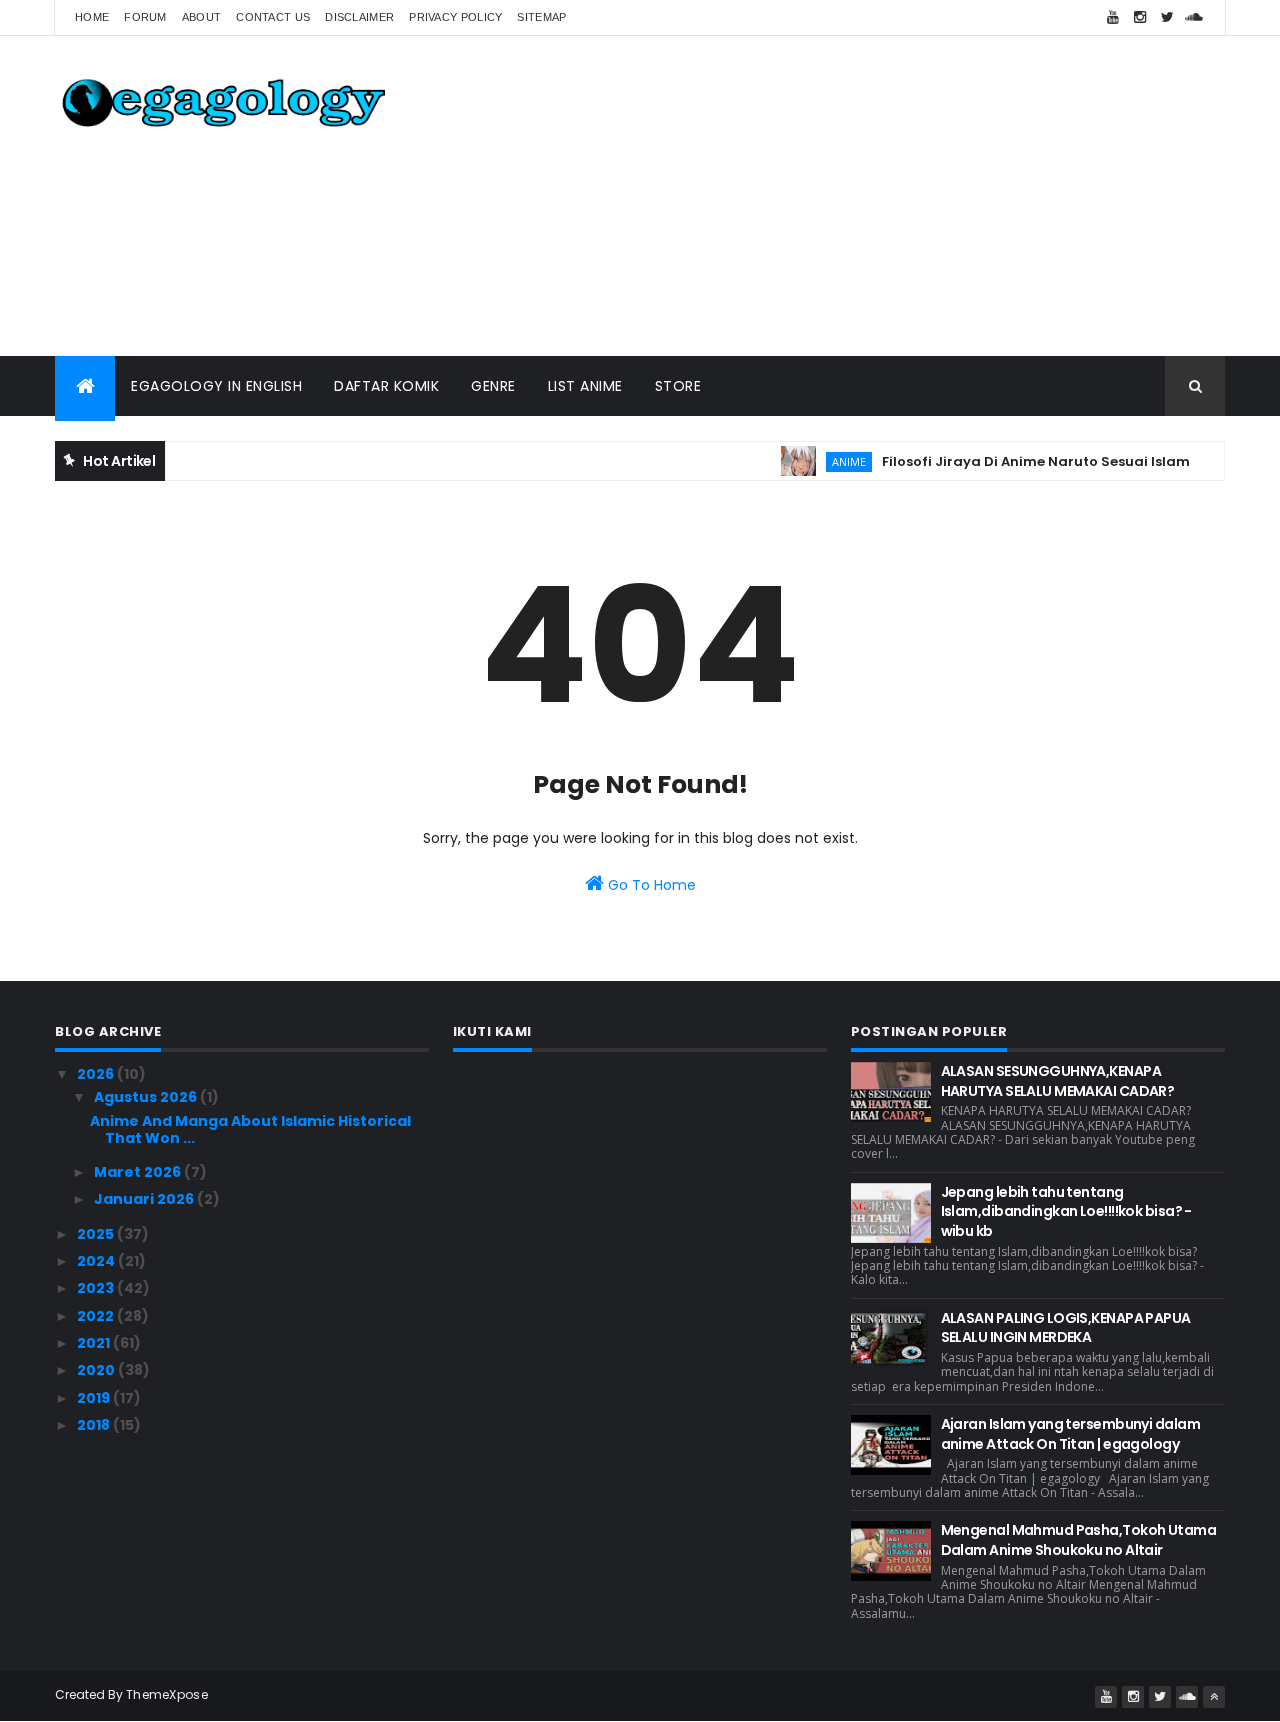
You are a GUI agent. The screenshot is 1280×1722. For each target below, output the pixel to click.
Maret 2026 (139, 1172)
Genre (493, 386)
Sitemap (541, 17)
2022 (97, 1316)
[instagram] (1140, 17)
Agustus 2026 (147, 1097)
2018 (95, 1425)
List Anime (585, 386)
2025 (97, 1234)
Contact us (273, 17)
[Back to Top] (1214, 1697)
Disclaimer (359, 17)
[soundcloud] (1194, 17)
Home (92, 17)
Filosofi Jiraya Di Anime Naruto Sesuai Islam (1018, 461)
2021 (95, 1343)
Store (678, 386)
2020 (97, 1370)
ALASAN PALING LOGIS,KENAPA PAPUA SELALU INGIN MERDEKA (1066, 1328)
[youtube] (1113, 17)
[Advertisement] (861, 196)
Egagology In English (216, 386)
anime (831, 461)
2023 (97, 1288)
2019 (95, 1398)
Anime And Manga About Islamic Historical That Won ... (250, 1129)
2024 (97, 1261)
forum (145, 17)
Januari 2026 (145, 1199)
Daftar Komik (386, 386)
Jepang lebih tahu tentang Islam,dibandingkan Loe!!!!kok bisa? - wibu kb (1066, 1211)
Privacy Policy (455, 17)
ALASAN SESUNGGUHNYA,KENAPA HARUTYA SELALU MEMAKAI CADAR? (1058, 1081)
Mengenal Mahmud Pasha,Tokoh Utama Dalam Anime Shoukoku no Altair (1079, 1540)
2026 (97, 1074)
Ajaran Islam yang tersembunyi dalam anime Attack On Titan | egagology (1070, 1434)
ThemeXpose (167, 1694)
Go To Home (650, 885)
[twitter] (1167, 17)
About (202, 17)
